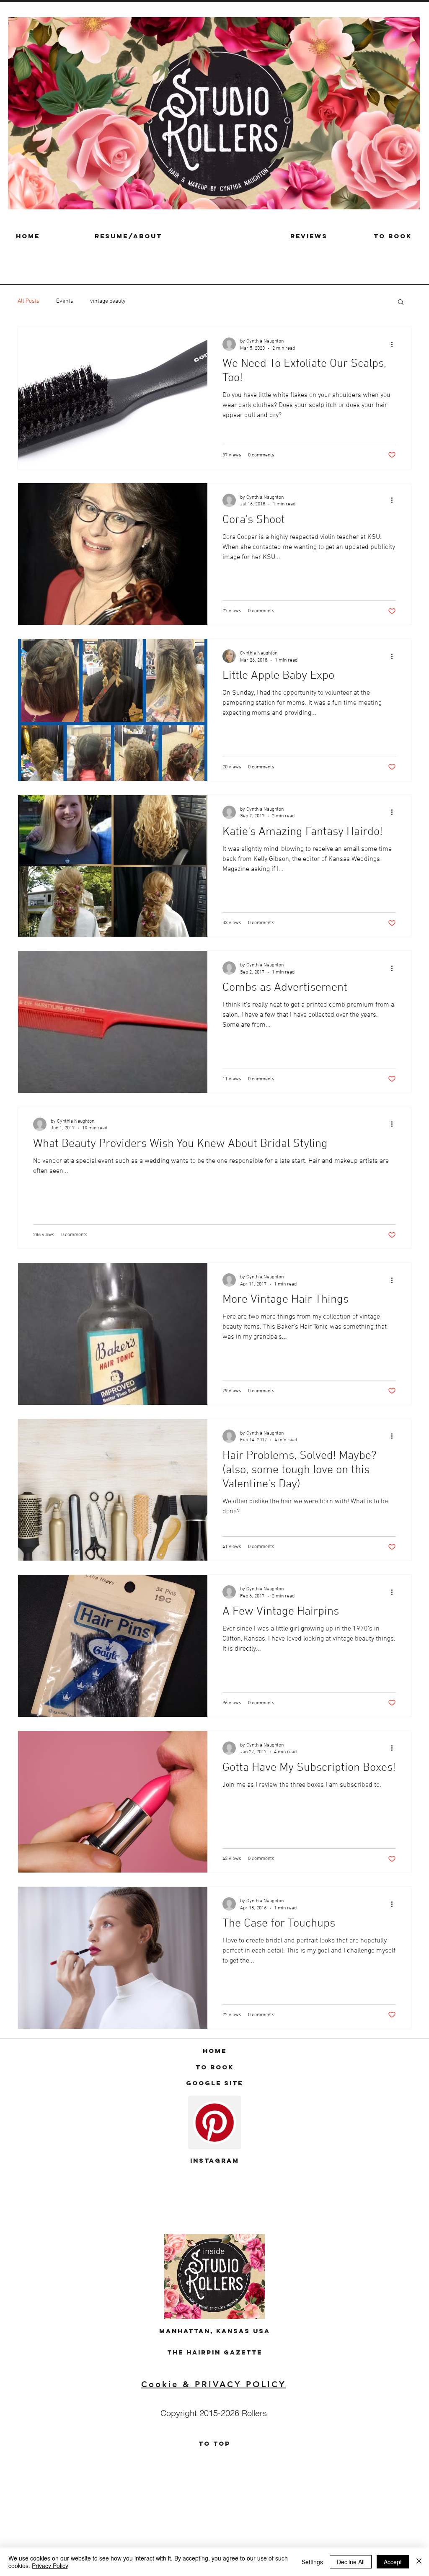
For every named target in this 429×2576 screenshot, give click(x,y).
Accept (393, 2562)
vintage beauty (108, 301)
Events (65, 301)
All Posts (28, 301)
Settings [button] (312, 2562)
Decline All (351, 2562)
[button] (401, 303)
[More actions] (395, 344)
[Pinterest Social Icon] (214, 2123)
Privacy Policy (50, 2566)
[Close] (419, 2562)
